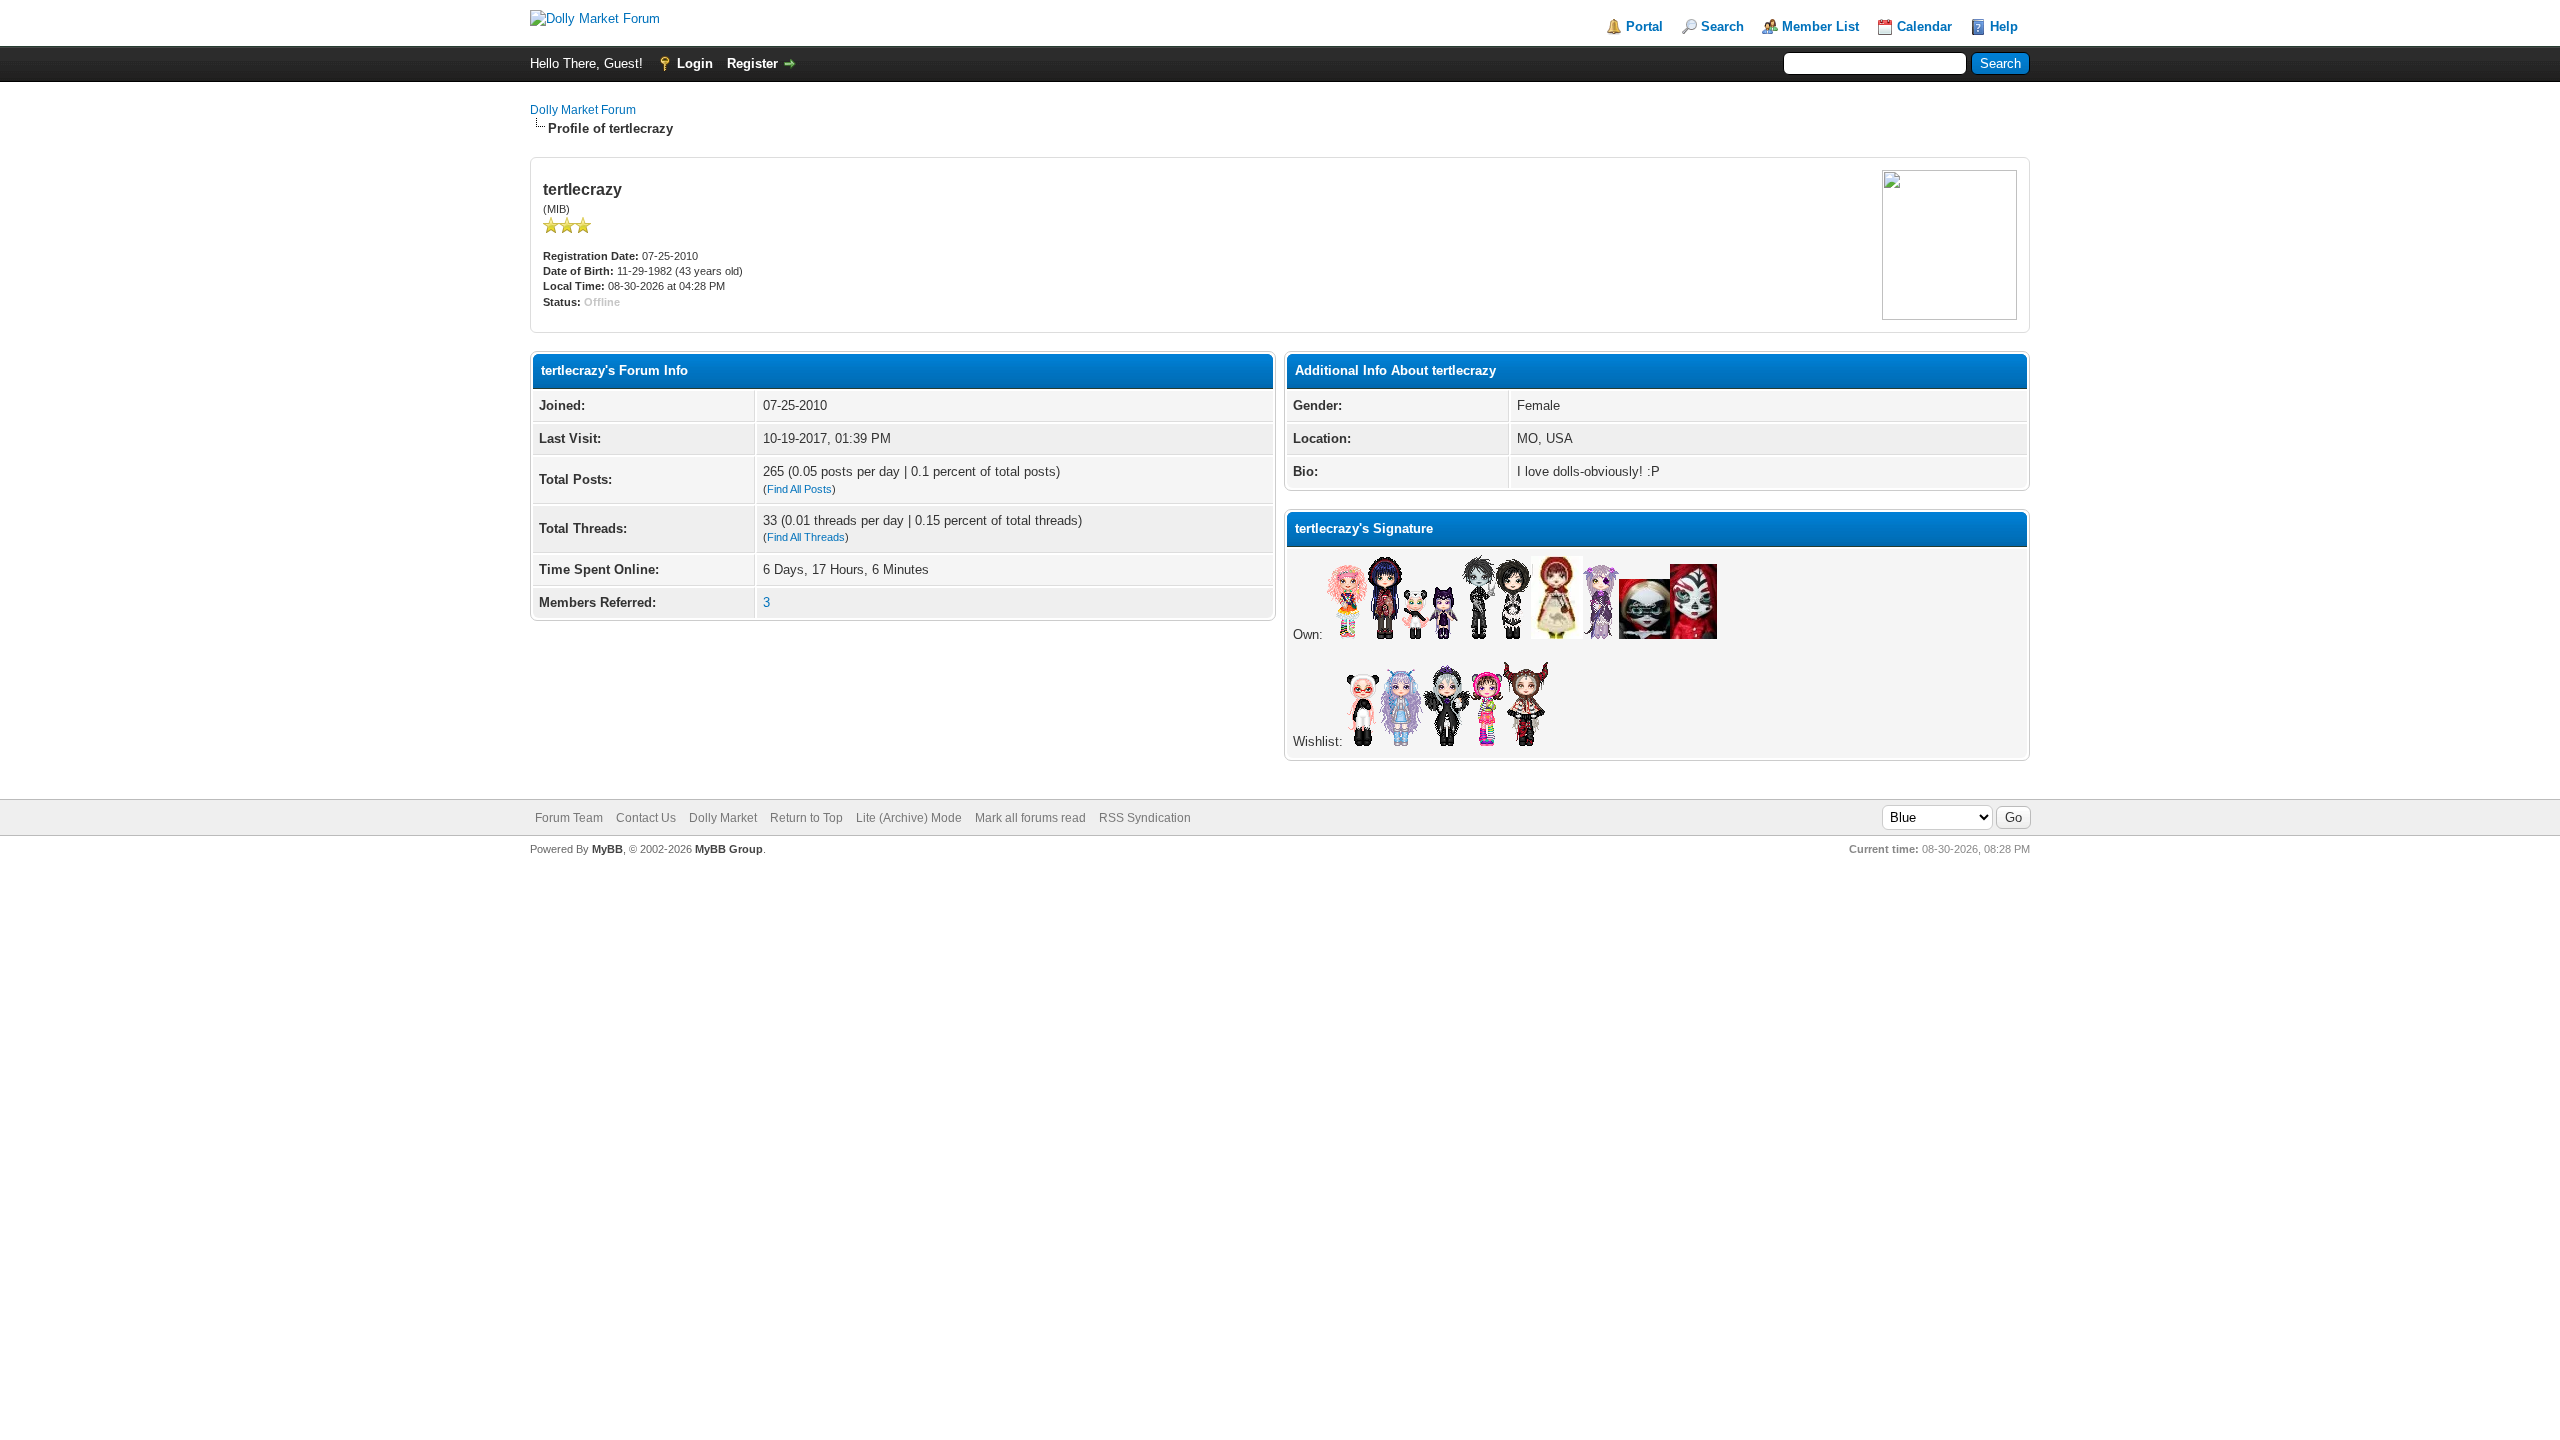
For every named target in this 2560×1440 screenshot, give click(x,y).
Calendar (1924, 26)
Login (695, 63)
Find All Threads (806, 537)
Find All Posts (799, 489)
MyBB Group (729, 849)
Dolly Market (723, 818)
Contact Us (646, 818)
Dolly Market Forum (583, 110)
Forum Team (569, 818)
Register (752, 63)
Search (1722, 26)
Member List (1820, 26)
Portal (1644, 26)
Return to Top (806, 818)
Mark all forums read (1030, 818)
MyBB (607, 849)
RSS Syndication (1145, 818)
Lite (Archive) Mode (909, 818)
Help (2004, 26)
